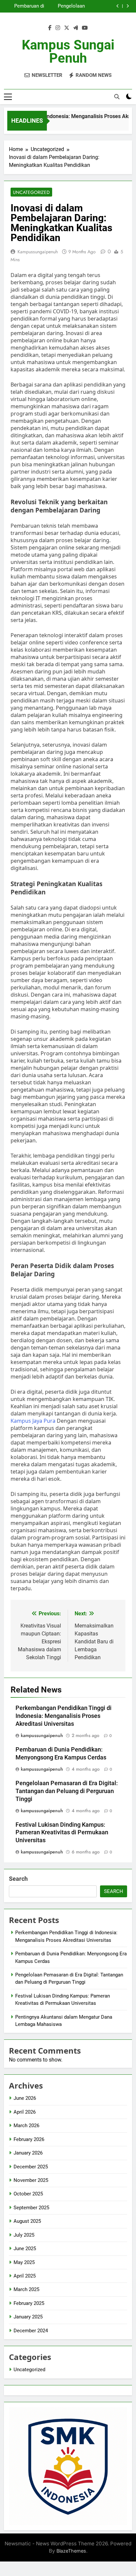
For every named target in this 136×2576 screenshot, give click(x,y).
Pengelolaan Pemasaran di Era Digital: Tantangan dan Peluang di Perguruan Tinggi (65, 6)
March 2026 (26, 2126)
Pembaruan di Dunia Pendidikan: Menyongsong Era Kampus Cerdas (24, 6)
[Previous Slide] (118, 6)
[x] (67, 28)
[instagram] (58, 28)
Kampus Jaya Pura (33, 1421)
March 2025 (26, 2289)
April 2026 (25, 2112)
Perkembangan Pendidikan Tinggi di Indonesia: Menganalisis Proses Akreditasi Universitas (64, 1716)
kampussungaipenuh (38, 252)
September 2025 (31, 2208)
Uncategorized (31, 192)
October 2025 (28, 2194)
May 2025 (24, 2262)
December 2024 (31, 2331)
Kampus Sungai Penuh (68, 52)
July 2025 (24, 2235)
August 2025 (27, 2221)
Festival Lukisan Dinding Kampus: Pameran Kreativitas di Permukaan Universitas (62, 1833)
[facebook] (50, 28)
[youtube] (85, 28)
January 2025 (28, 2317)
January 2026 (28, 2153)
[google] (76, 28)
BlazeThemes (71, 2551)
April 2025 (25, 2276)
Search (18, 1879)
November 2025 (31, 2180)
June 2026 (25, 2098)
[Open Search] (117, 97)
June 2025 (25, 2249)
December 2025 (31, 2167)
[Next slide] (128, 6)
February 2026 (29, 2139)
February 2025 (29, 2303)
